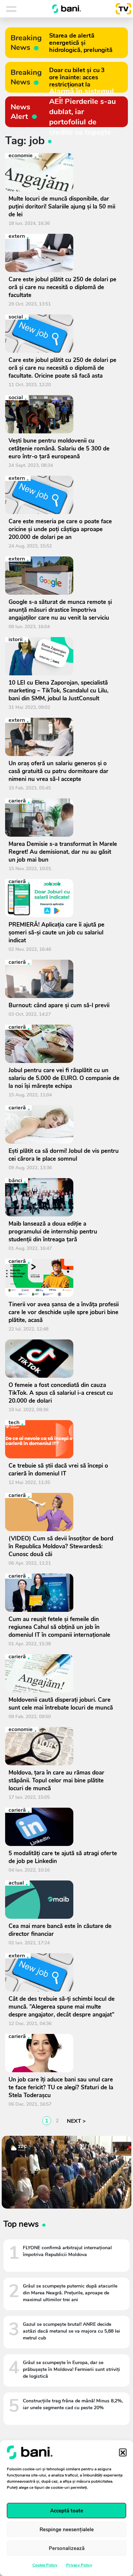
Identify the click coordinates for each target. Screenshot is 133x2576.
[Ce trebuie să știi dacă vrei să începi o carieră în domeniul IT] (64, 1439)
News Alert (20, 112)
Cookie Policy (45, 2565)
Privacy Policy (79, 2565)
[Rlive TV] (121, 9)
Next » (75, 2121)
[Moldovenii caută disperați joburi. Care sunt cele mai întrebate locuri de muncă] (64, 1673)
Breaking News (26, 43)
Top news (21, 2224)
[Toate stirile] (20, 9)
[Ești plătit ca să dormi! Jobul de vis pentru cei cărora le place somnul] (64, 1124)
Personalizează (67, 2548)
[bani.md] (66, 9)
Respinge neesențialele (67, 2530)
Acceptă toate (67, 2511)
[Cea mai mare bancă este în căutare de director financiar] (64, 1900)
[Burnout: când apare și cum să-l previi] (64, 979)
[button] (123, 2452)
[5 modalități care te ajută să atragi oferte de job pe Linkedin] (64, 1827)
